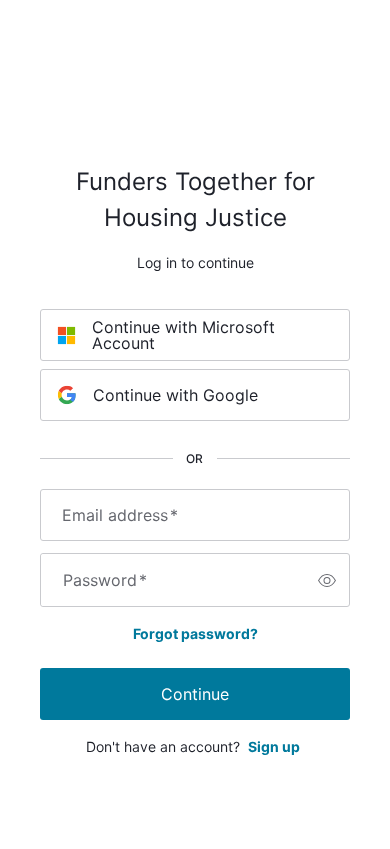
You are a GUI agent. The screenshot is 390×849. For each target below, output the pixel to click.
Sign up (274, 746)
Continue (195, 694)
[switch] (327, 580)
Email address (120, 515)
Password (105, 580)
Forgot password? (195, 633)
